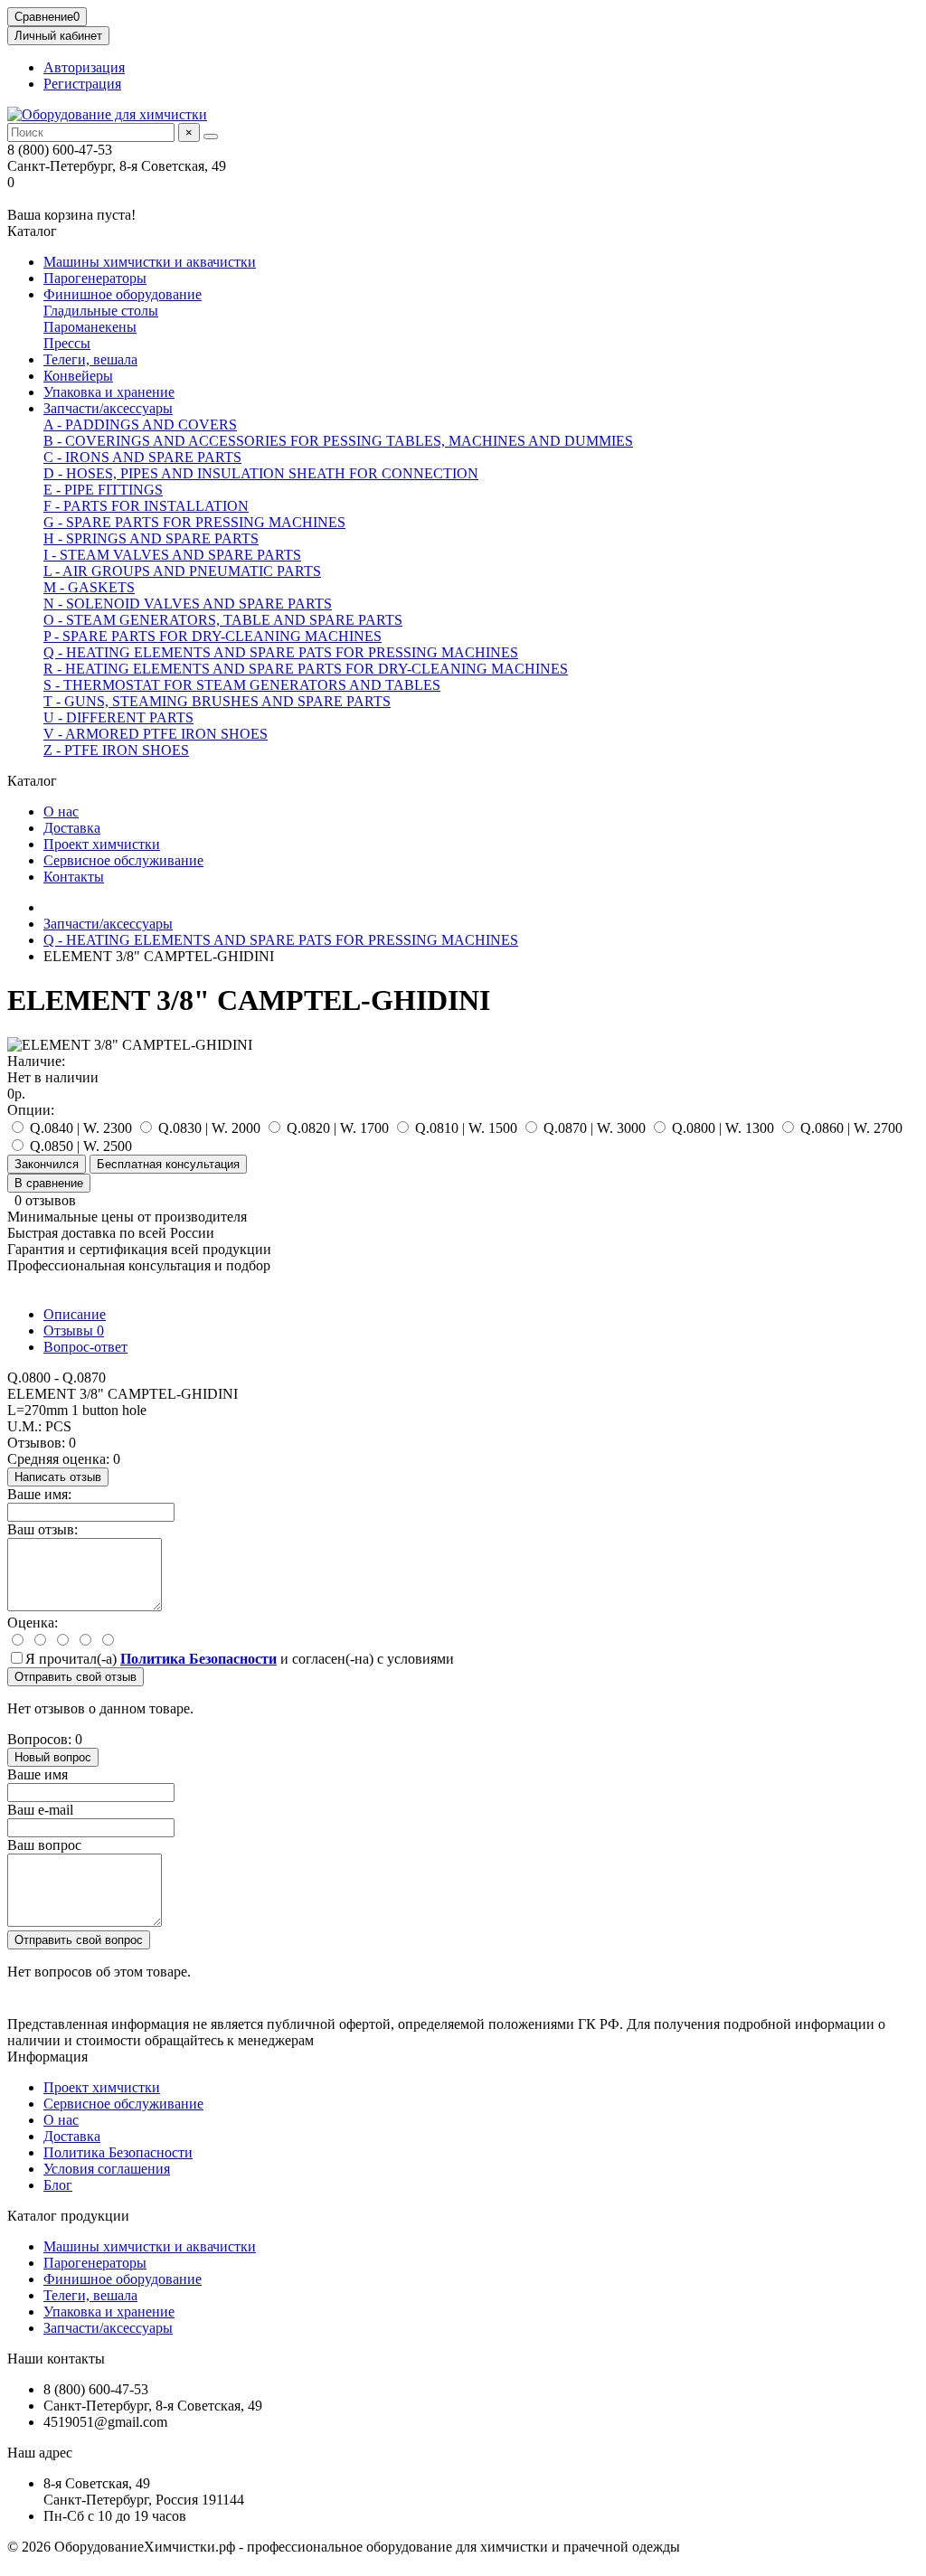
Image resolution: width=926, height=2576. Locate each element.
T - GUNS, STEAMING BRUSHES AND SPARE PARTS (217, 701)
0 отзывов (45, 1200)
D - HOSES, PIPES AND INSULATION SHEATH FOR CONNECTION (261, 473)
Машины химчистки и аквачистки (150, 262)
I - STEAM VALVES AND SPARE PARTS (172, 555)
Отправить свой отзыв (76, 1677)
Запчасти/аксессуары (108, 408)
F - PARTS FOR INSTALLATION (146, 506)
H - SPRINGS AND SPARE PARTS (151, 538)
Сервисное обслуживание (123, 860)
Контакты (74, 877)
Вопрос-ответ (85, 1347)
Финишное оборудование (123, 294)
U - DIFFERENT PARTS (118, 717)
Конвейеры (78, 376)
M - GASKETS (89, 587)
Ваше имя (38, 1774)
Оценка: (33, 1623)
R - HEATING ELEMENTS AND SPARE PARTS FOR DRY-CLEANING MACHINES (306, 669)
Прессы (67, 343)
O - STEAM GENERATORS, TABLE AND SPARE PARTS (223, 620)
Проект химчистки (102, 844)
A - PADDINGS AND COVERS (140, 425)
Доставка (72, 828)
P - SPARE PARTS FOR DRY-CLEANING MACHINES (213, 636)
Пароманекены (90, 327)
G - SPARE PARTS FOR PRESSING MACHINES (194, 522)
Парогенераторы (95, 278)
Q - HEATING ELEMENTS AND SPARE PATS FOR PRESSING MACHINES (281, 652)
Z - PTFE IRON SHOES (116, 750)
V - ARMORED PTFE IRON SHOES (156, 734)
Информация (47, 2057)
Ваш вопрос (44, 1845)
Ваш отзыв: (43, 1529)
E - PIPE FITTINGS (103, 490)
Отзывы (74, 1330)
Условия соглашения (107, 2169)
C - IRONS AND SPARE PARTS (142, 457)
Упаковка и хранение (109, 392)
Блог (58, 2185)
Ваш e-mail (40, 1810)
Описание (75, 1314)
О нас (61, 811)
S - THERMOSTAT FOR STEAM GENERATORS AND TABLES (242, 685)
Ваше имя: (39, 1494)
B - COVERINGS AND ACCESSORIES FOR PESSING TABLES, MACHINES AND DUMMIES (338, 441)
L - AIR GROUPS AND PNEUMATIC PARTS (182, 571)
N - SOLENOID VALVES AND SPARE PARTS (188, 604)
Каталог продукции (68, 2216)
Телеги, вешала (90, 359)
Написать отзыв (58, 1477)
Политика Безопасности (118, 2152)
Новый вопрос (53, 1757)
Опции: (31, 1110)
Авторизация (84, 67)
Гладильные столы (101, 311)
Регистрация (82, 84)
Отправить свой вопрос (79, 1940)
